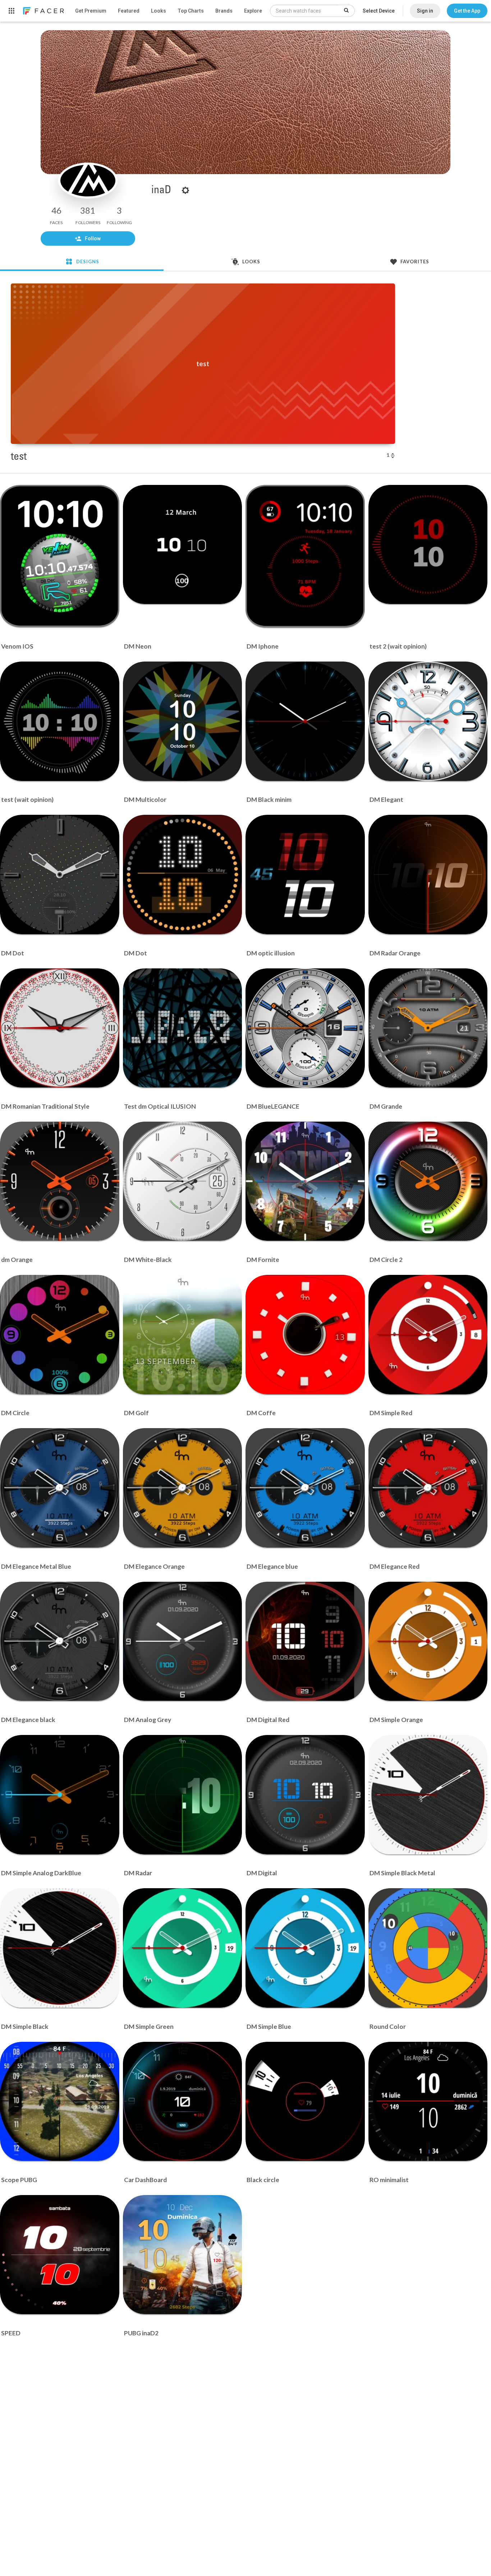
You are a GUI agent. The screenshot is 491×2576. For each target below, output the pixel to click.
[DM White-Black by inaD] (183, 1181)
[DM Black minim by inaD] (305, 721)
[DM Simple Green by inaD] (183, 1948)
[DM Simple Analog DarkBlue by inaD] (60, 1795)
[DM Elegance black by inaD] (60, 1641)
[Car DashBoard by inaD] (183, 2102)
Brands (224, 11)
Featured (129, 11)
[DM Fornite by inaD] (305, 1181)
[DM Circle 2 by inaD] (428, 1181)
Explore (253, 11)
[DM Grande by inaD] (428, 1028)
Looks (159, 11)
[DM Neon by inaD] (183, 545)
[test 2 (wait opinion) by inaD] (428, 545)
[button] (467, 11)
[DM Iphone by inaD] (305, 556)
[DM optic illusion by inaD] (305, 874)
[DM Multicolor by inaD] (183, 721)
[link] (43, 11)
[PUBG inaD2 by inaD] (183, 2255)
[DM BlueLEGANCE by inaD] (305, 1028)
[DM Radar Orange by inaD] (428, 874)
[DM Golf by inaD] (183, 1335)
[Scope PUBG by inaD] (60, 2102)
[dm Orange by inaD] (60, 1181)
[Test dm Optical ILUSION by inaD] (183, 1028)
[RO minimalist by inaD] (428, 2102)
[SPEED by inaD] (60, 2255)
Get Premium (91, 11)
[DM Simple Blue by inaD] (305, 1948)
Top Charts (191, 11)
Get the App (467, 11)
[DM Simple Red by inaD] (428, 1335)
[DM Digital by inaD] (305, 1795)
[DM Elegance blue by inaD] (305, 1488)
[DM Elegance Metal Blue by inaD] (60, 1488)
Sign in (425, 11)
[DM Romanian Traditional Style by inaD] (60, 1028)
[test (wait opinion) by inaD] (60, 721)
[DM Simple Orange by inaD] (428, 1641)
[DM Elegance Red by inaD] (428, 1488)
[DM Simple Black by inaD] (60, 1948)
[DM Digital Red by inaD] (305, 1641)
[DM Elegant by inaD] (428, 721)
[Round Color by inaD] (428, 1948)
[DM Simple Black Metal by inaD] (428, 1795)
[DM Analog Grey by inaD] (183, 1641)
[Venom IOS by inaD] (60, 556)
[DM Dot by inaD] (60, 874)
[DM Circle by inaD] (60, 1335)
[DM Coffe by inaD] (305, 1335)
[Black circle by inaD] (305, 2102)
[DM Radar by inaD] (183, 1795)
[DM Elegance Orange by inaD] (183, 1488)
